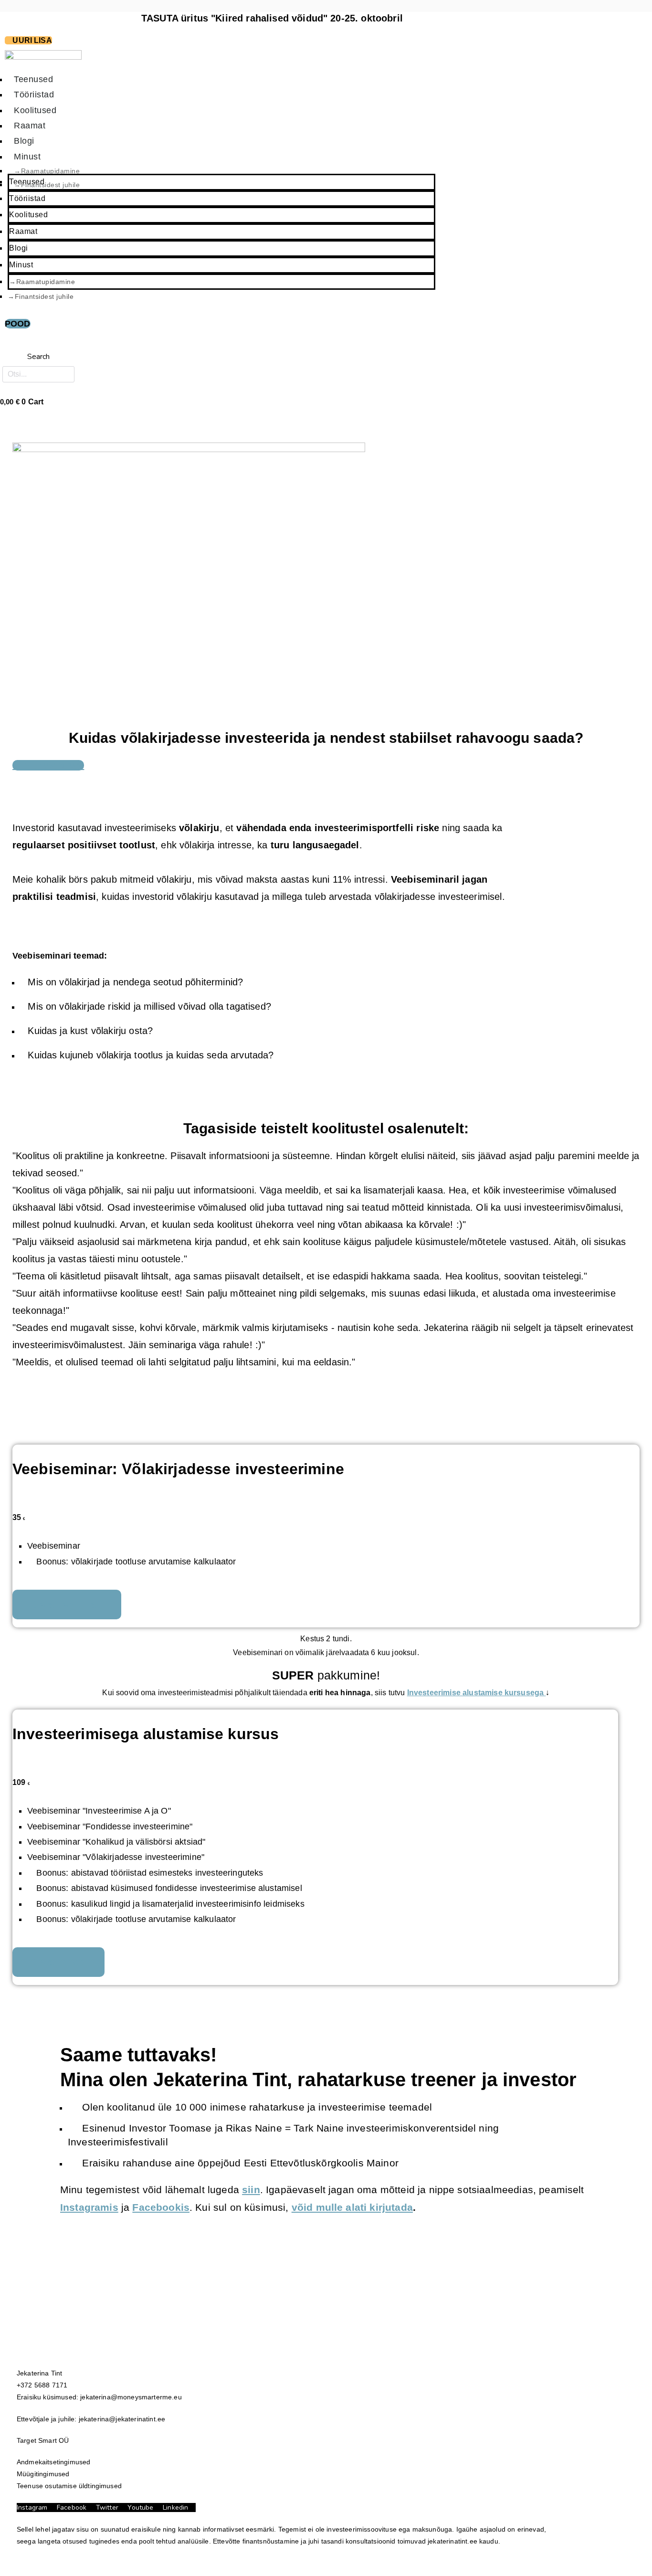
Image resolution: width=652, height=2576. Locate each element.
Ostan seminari (67, 1605)
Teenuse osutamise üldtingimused (70, 2486)
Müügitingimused (43, 2474)
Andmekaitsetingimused (53, 2462)
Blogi (19, 248)
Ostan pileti (58, 1962)
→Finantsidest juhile (47, 185)
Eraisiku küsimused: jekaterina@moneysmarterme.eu (99, 2397)
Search (39, 357)
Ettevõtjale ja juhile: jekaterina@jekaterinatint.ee (91, 2419)
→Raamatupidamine (42, 282)
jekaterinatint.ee (452, 2541)
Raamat (23, 231)
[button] (38, 343)
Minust (21, 265)
